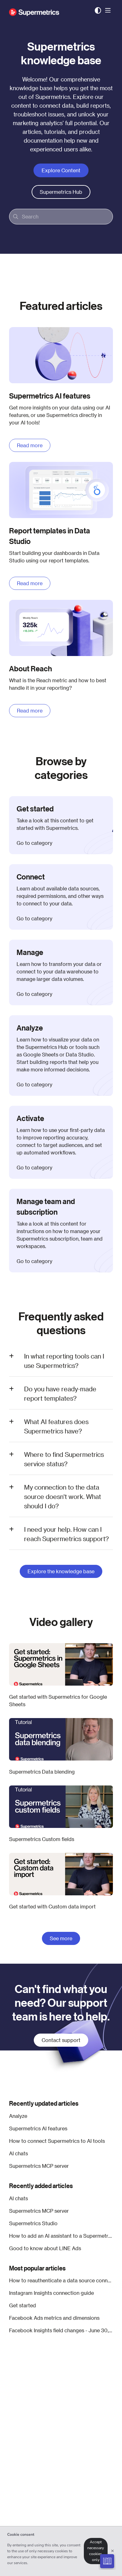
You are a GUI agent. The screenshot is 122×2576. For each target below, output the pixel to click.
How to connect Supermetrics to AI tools (57, 2141)
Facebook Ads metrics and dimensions (54, 2318)
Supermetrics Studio (33, 2223)
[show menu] (108, 11)
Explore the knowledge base (61, 1571)
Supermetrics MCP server (39, 2166)
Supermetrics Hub (61, 192)
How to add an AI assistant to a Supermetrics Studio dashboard (61, 2236)
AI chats (18, 2153)
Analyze (18, 2116)
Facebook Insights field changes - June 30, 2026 (61, 2330)
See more (61, 1938)
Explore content (61, 170)
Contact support (61, 2040)
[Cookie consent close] (113, 2551)
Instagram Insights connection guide (51, 2293)
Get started (23, 2305)
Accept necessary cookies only (96, 2551)
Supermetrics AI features (38, 2128)
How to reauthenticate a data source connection (61, 2280)
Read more (30, 445)
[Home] (34, 11)
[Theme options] (98, 11)
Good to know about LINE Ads (45, 2248)
